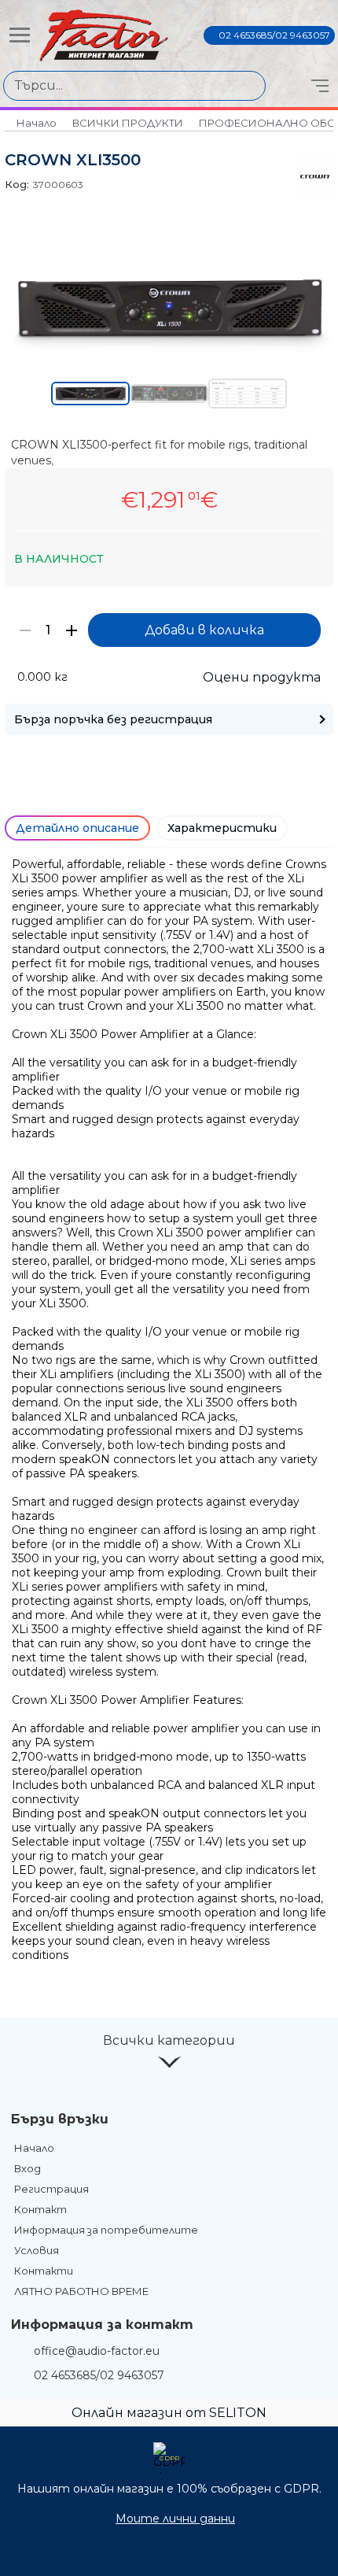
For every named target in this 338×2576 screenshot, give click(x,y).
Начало (37, 123)
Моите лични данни (175, 2519)
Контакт (40, 2209)
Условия (37, 2250)
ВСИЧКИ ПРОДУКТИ (128, 123)
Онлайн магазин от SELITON (169, 2413)
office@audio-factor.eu (97, 2351)
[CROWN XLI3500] (169, 349)
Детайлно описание (77, 828)
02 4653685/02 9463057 (274, 35)
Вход (28, 2168)
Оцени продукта (262, 677)
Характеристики (222, 828)
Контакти (44, 2271)
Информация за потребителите (106, 2230)
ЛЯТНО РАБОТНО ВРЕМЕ (81, 2291)
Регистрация (51, 2189)
